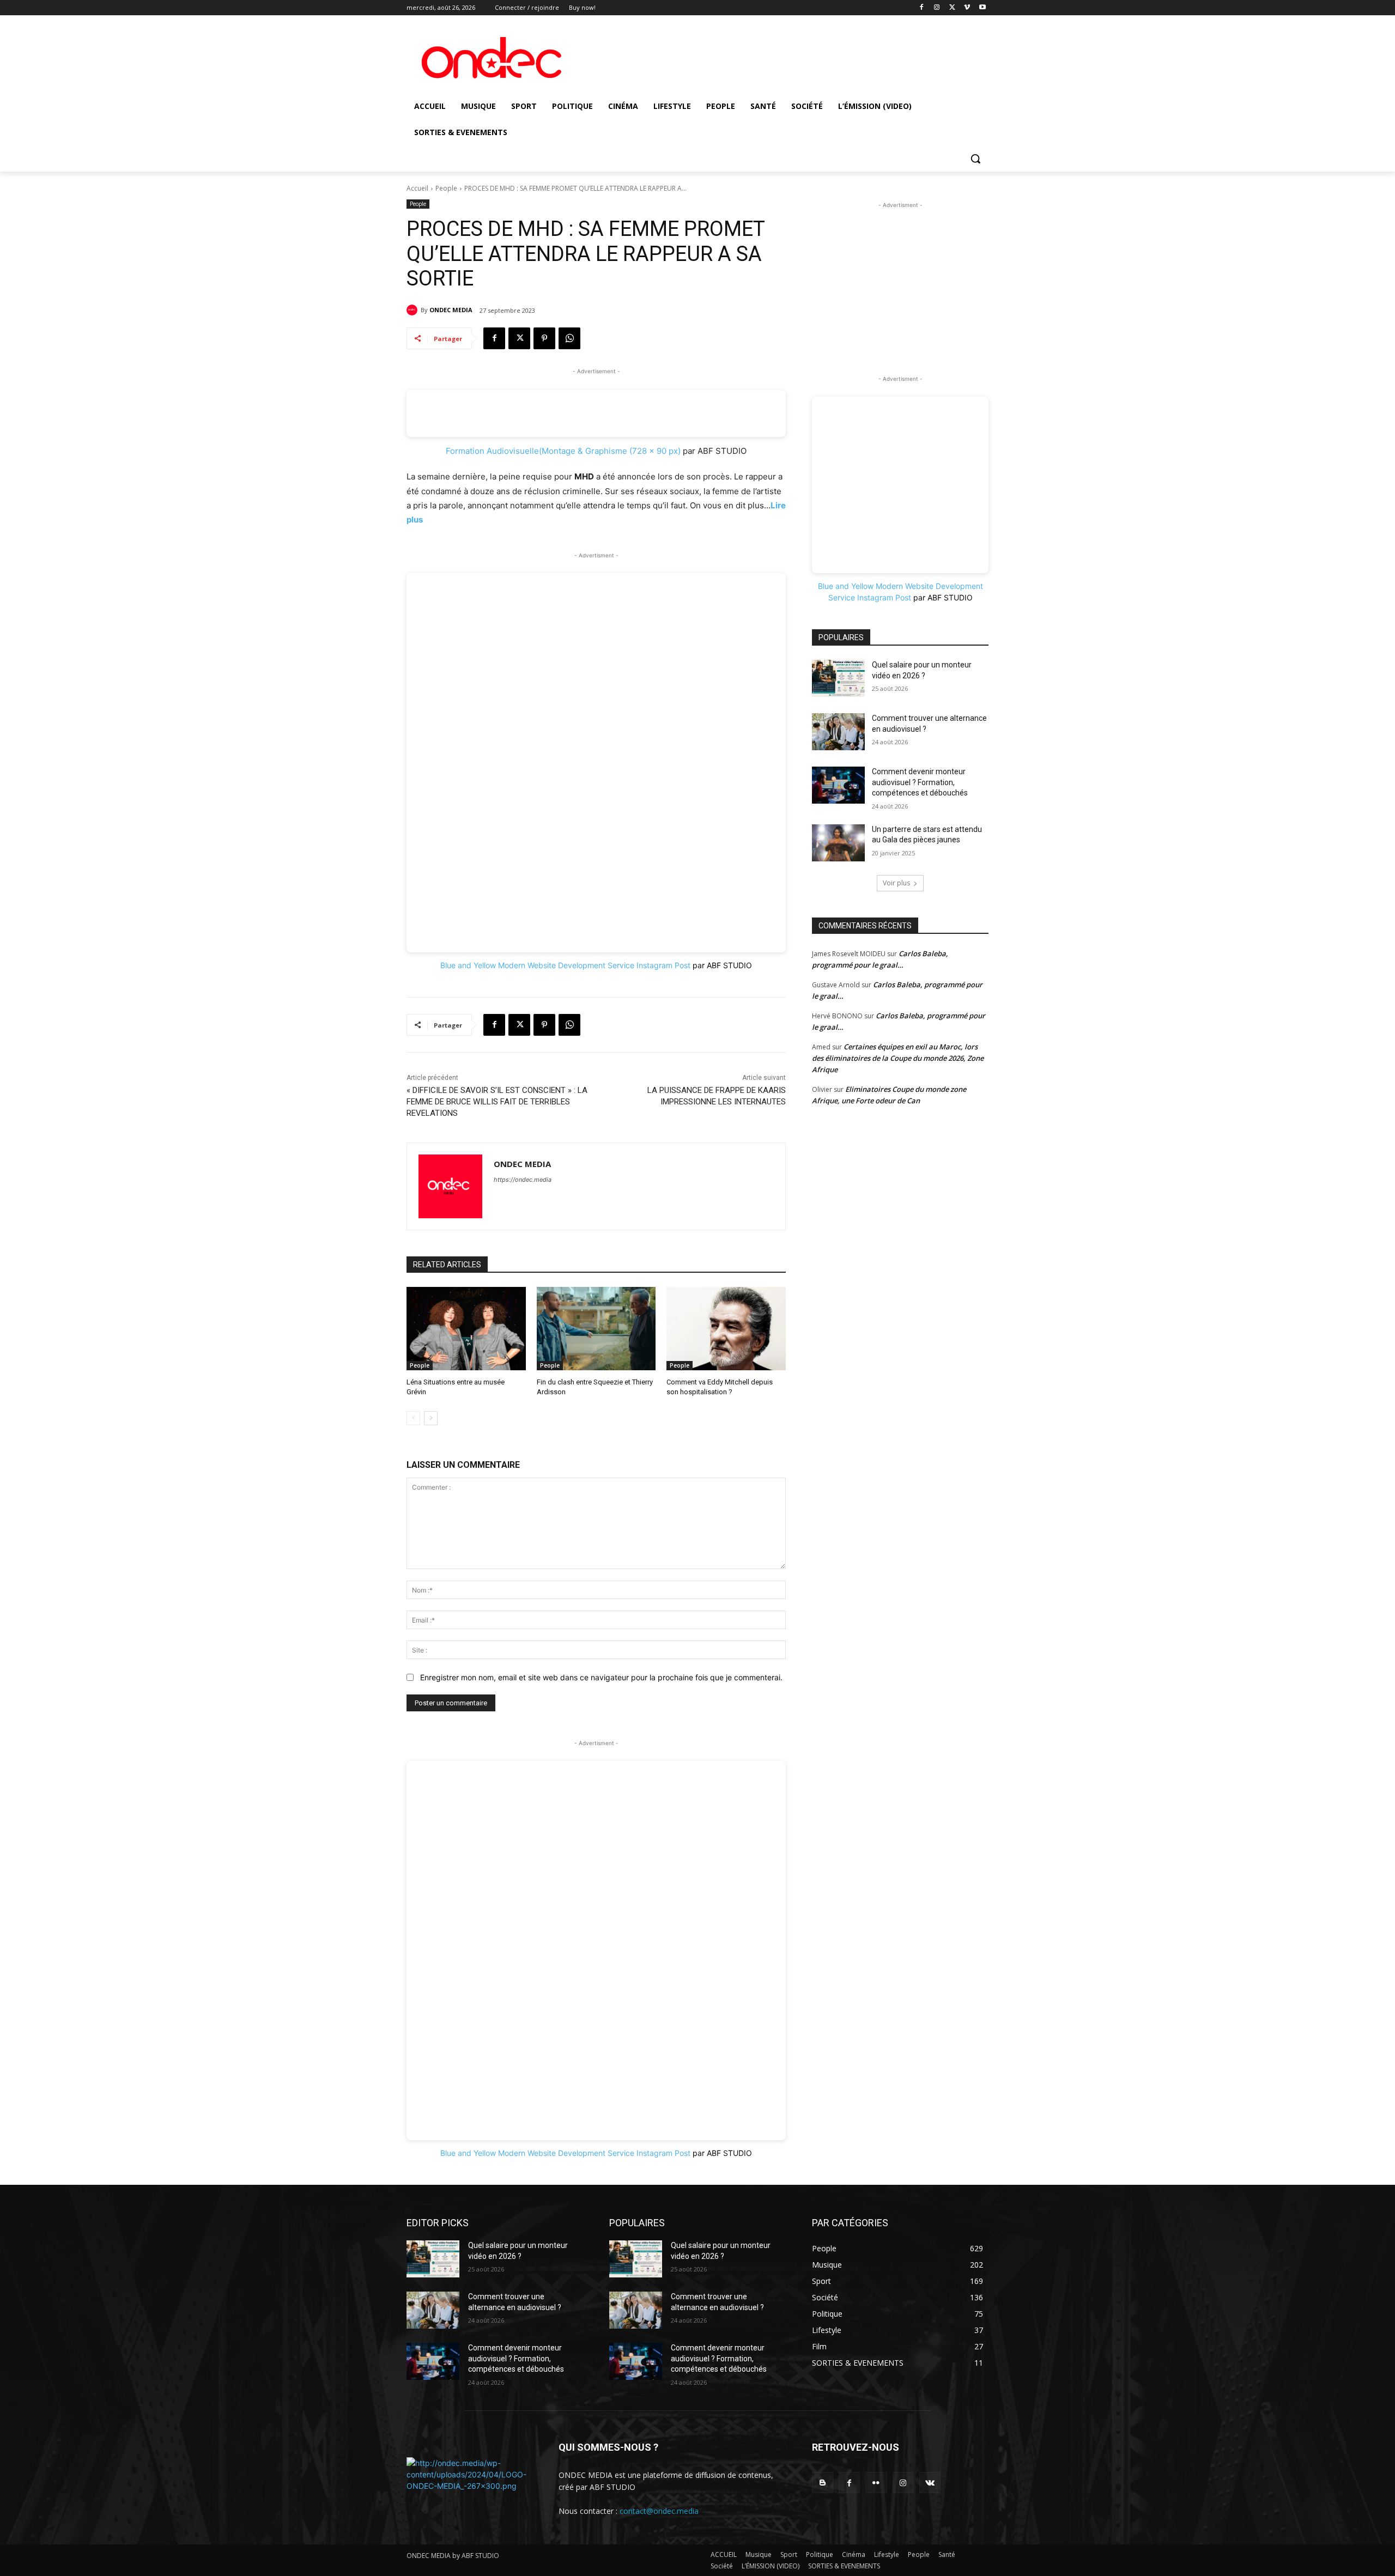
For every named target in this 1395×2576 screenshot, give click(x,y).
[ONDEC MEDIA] (414, 310)
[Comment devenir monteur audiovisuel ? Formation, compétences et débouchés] (838, 785)
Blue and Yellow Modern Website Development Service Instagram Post (565, 965)
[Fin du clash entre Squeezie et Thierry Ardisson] (596, 1329)
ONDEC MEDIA (451, 310)
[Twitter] (952, 8)
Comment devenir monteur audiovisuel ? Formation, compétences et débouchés (920, 782)
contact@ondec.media (659, 2511)
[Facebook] (922, 8)
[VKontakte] (930, 2483)
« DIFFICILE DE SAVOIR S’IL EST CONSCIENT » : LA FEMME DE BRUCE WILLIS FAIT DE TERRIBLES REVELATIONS (497, 1102)
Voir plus (896, 883)
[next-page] (431, 1418)
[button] (975, 159)
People (446, 188)
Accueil (417, 188)
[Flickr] (876, 2483)
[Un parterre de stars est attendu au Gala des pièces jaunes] (838, 843)
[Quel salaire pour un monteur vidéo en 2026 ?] (838, 678)
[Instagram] (937, 8)
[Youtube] (982, 8)
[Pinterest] (544, 338)
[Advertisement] (900, 279)
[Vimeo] (967, 8)
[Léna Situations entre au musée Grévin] (466, 1329)
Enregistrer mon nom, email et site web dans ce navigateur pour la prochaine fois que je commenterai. (601, 1677)
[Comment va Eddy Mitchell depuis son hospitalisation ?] (726, 1329)
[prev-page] (413, 1418)
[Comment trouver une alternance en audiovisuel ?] (838, 732)
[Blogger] (823, 2483)
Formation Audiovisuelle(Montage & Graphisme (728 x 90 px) (563, 451)
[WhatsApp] (569, 338)
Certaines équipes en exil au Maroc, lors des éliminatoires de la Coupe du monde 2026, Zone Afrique (898, 1058)
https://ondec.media (523, 1180)
